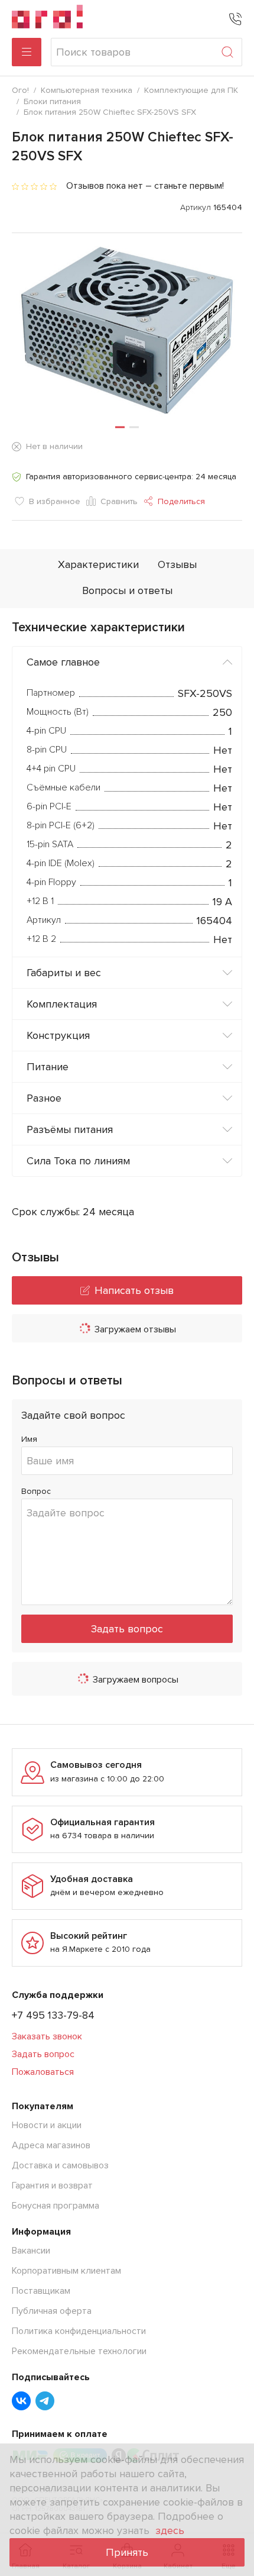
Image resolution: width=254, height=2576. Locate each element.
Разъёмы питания (70, 1129)
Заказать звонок (47, 2036)
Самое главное (63, 662)
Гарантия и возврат (52, 2186)
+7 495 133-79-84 (53, 2015)
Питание (48, 1067)
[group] (127, 330)
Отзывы (177, 564)
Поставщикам (41, 2291)
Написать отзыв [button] (134, 1290)
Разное (44, 1098)
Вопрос (36, 1491)
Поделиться (181, 501)
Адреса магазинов (51, 2145)
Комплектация (62, 1004)
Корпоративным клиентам (66, 2271)
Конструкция (58, 1035)
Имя (29, 1439)
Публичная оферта (52, 2311)
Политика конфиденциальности (79, 2331)
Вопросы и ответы (127, 590)
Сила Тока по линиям (78, 1161)
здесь (170, 2530)
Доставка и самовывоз (60, 2165)
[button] (120, 427)
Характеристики (98, 564)
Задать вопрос (127, 1629)
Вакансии (31, 2251)
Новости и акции (47, 2125)
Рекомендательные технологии (79, 2351)
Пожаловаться (43, 2072)
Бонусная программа (56, 2206)
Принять (127, 2552)
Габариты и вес (64, 973)
